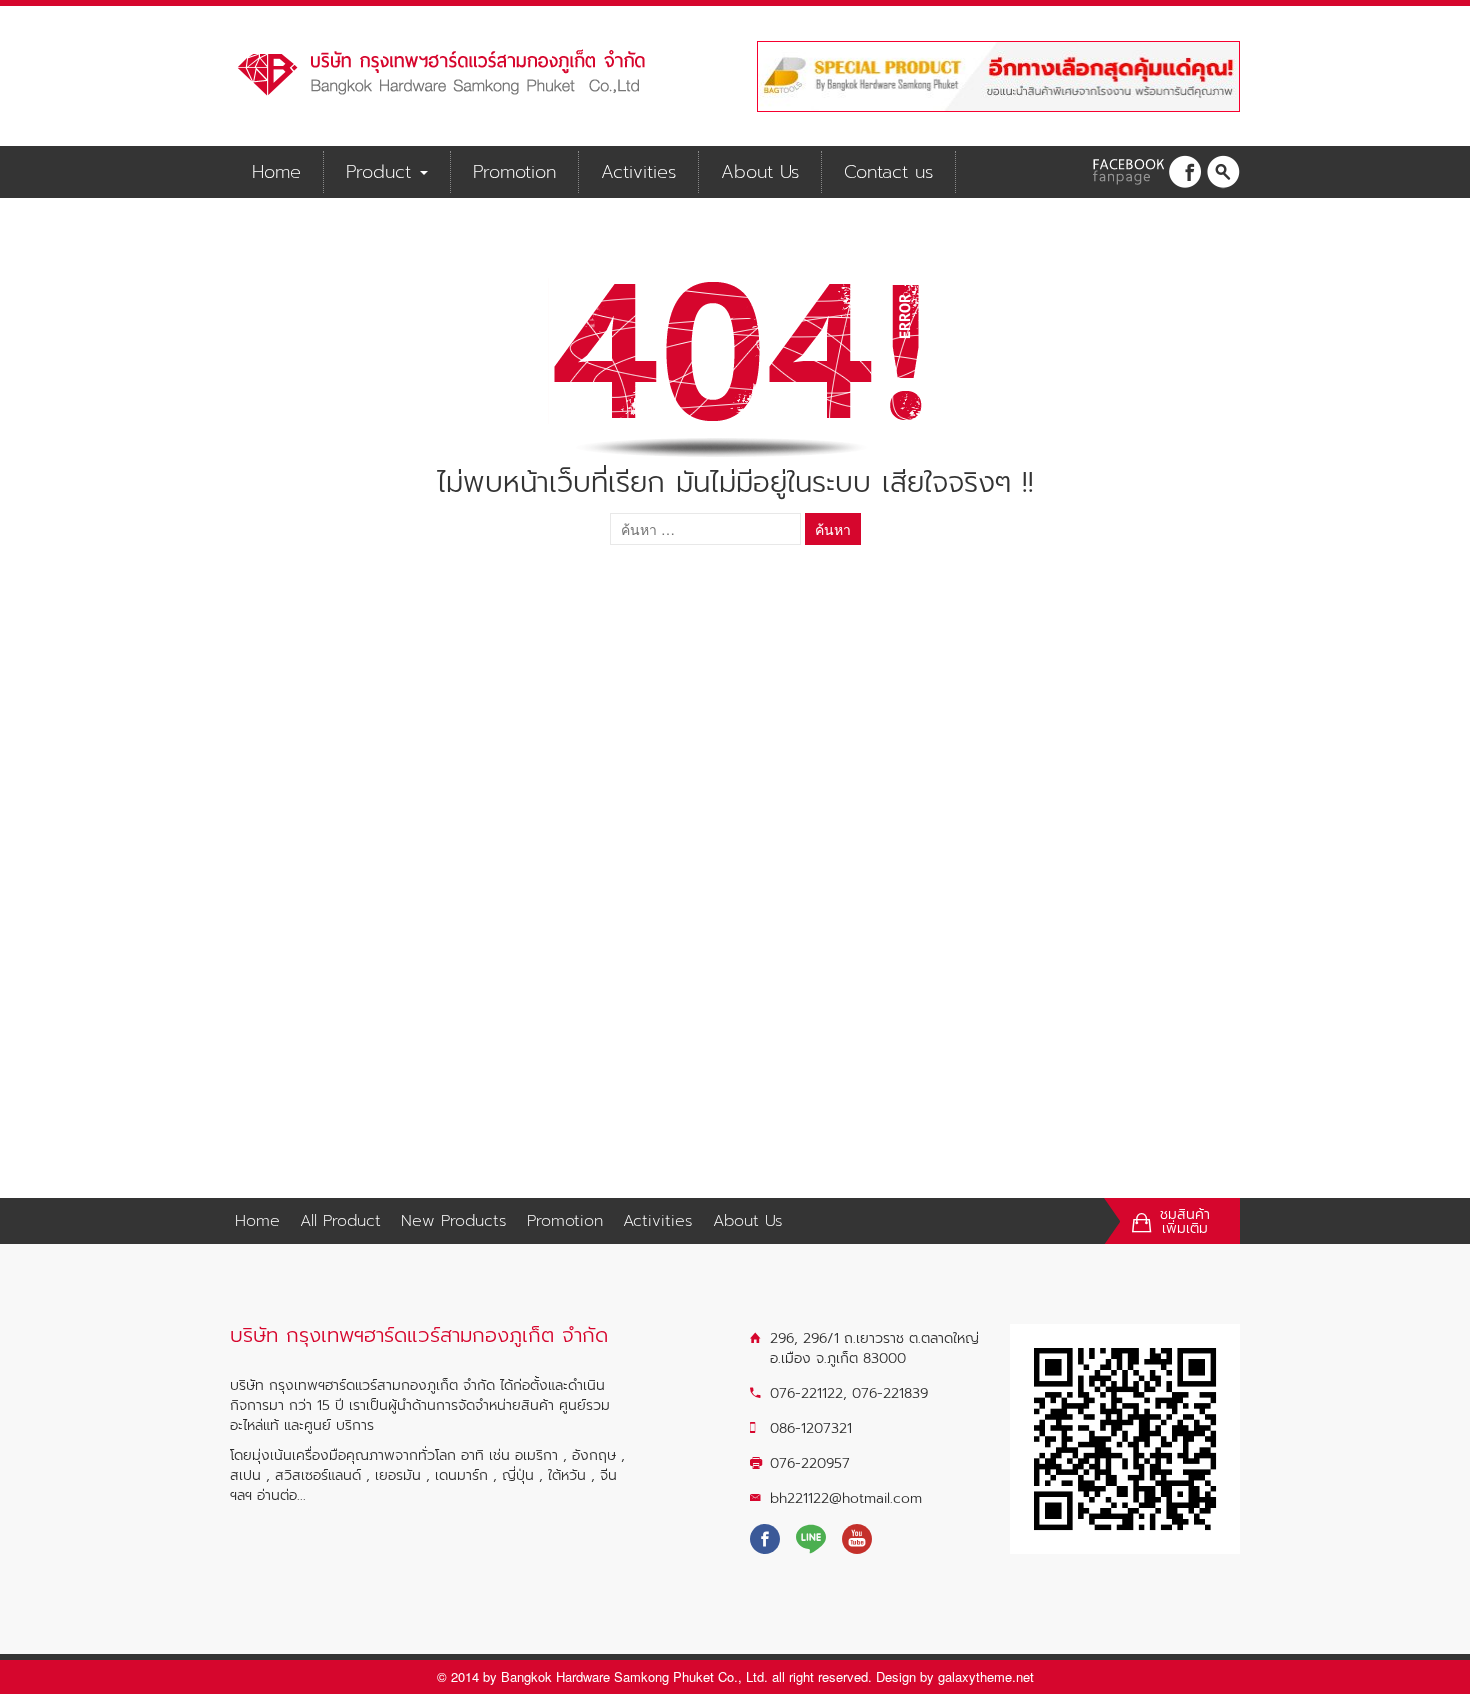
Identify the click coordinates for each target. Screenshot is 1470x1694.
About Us (760, 172)
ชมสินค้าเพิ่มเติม (1185, 1222)
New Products (454, 1221)
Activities (638, 172)
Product (382, 172)
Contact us (888, 172)
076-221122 (806, 1393)
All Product (340, 1221)
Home (276, 172)
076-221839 (890, 1393)
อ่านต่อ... (281, 1495)
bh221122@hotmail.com (846, 1498)
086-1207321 (811, 1428)
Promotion (514, 172)
